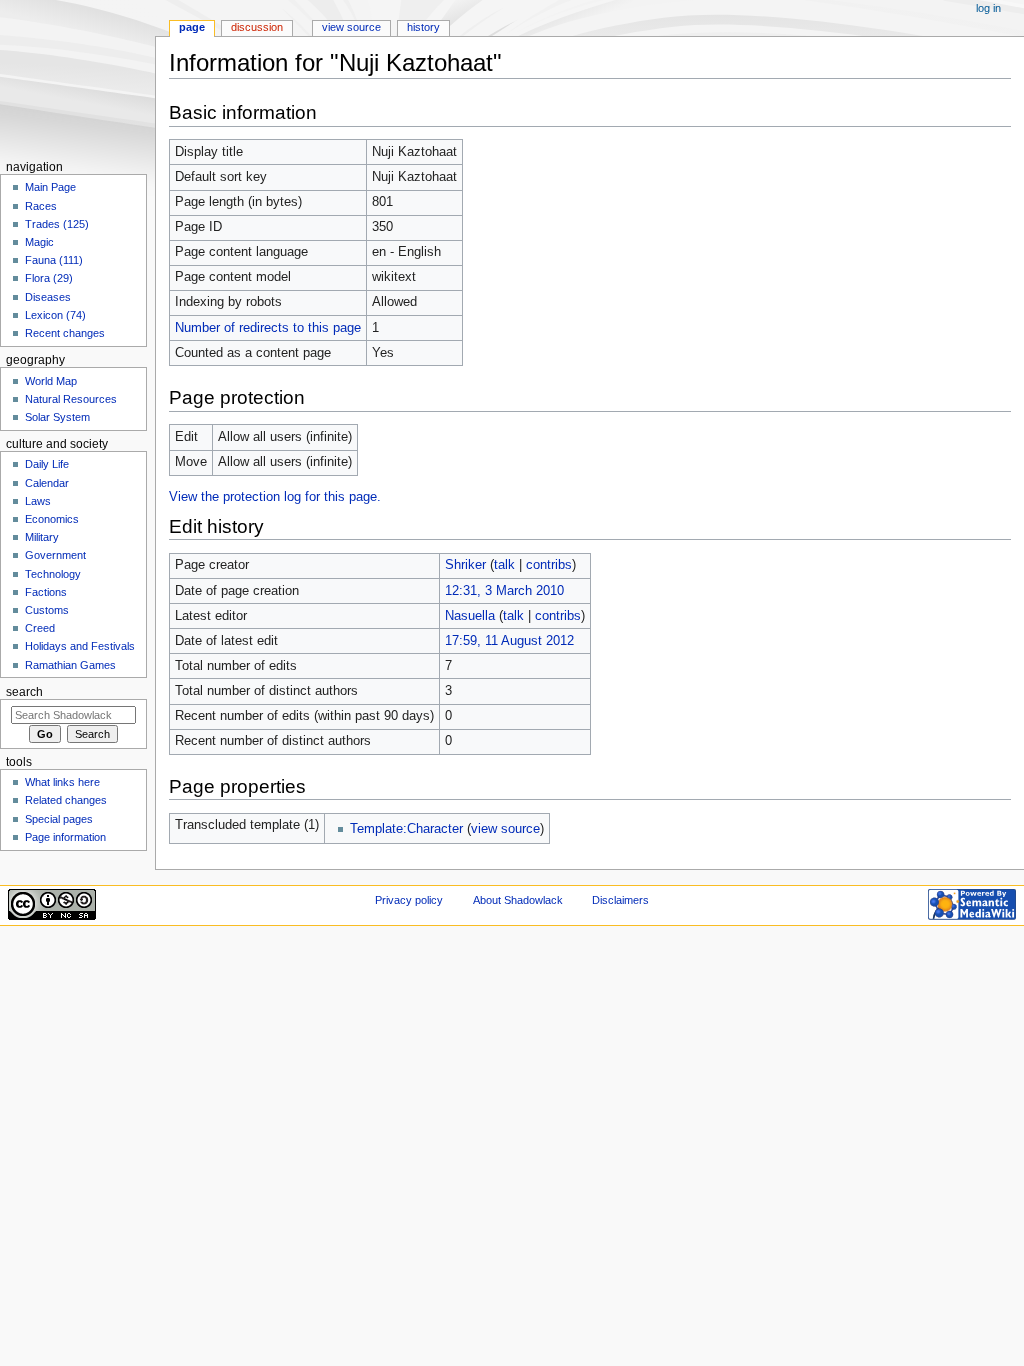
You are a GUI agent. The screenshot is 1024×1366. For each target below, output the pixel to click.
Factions (46, 592)
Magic (39, 242)
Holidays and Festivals (80, 646)
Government (55, 555)
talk (504, 565)
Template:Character (406, 829)
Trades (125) (57, 224)
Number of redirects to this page (268, 328)
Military (42, 537)
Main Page (50, 187)
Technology (53, 574)
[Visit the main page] (77, 77)
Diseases (48, 297)
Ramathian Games (70, 665)
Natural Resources (71, 399)
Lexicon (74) (55, 315)
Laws (38, 501)
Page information (65, 837)
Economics (52, 519)
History (423, 27)
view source (505, 829)
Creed (40, 628)
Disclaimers (620, 900)
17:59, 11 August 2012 (509, 641)
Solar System (57, 417)
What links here (62, 782)
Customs (47, 610)
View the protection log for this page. (275, 497)
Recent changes (65, 333)
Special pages (59, 819)
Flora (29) (49, 278)
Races (41, 206)
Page (192, 27)
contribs (549, 565)
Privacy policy (409, 900)
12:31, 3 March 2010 (504, 591)
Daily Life (47, 464)
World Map (51, 381)
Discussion (257, 27)
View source (351, 27)
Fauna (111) (54, 260)
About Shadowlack (518, 900)
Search (24, 692)
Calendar (47, 483)
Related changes (66, 800)
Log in (988, 8)
